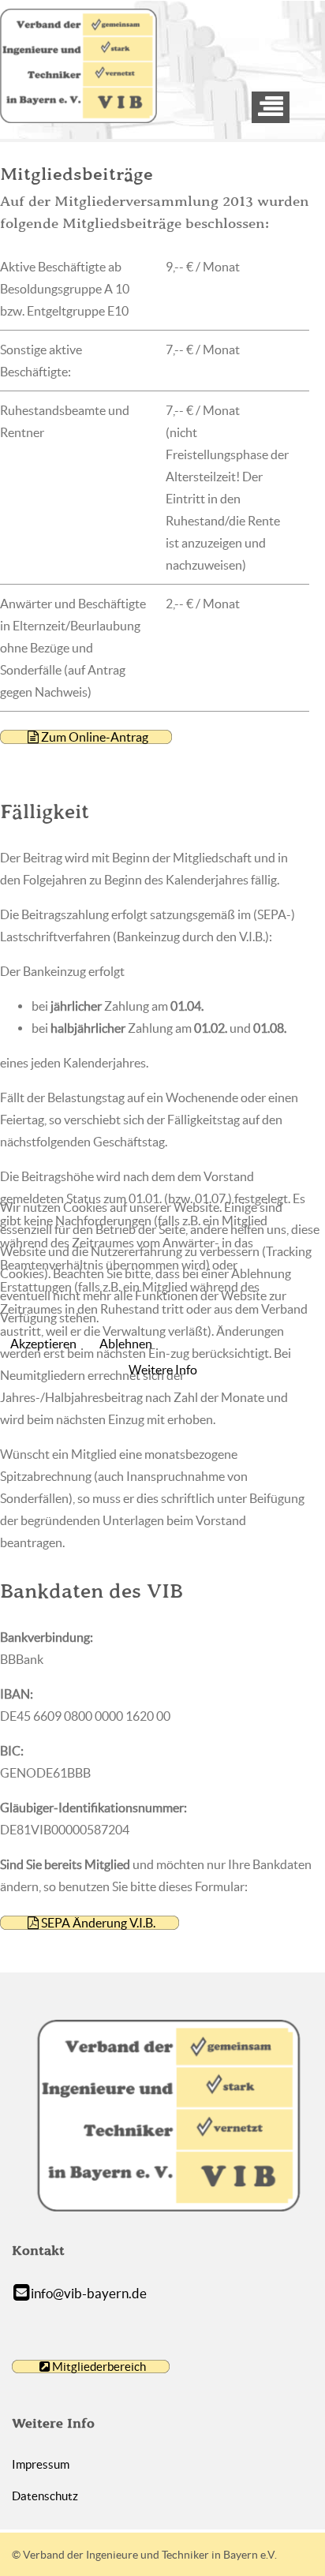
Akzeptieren (43, 1344)
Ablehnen (126, 1344)
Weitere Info (163, 1370)
